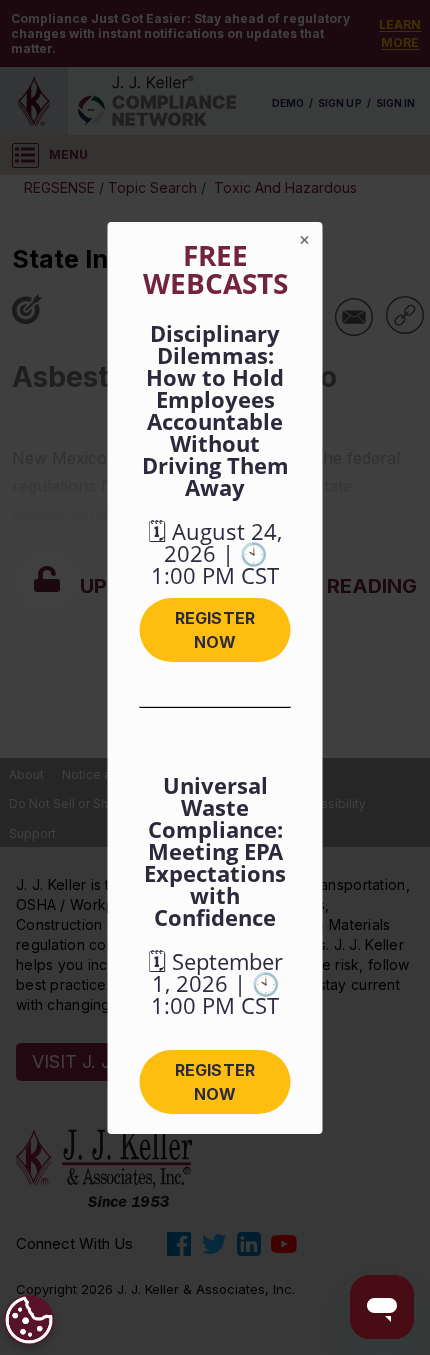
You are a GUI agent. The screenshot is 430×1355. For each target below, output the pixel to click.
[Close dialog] (305, 240)
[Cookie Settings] (29, 1320)
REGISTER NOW (214, 630)
